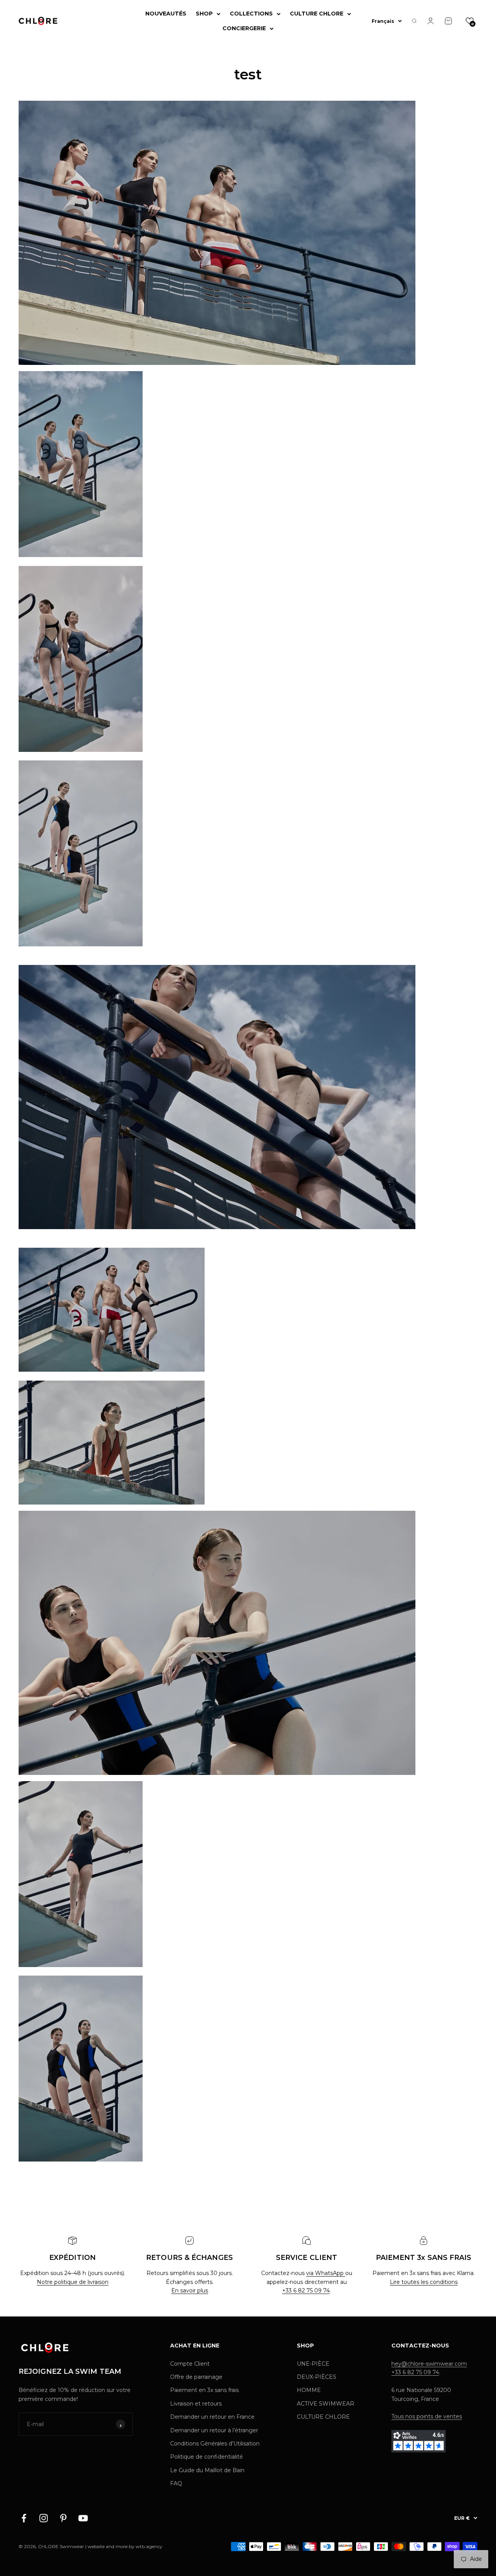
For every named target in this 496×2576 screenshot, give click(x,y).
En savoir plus (190, 2291)
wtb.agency (149, 2546)
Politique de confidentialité (207, 2457)
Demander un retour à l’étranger (214, 2430)
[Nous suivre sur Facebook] (24, 2518)
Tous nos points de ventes (427, 2416)
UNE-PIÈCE (313, 2364)
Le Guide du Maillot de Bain (207, 2470)
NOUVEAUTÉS (166, 14)
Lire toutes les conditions (424, 2282)
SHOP (204, 14)
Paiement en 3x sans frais (204, 2390)
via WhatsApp (326, 2273)
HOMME (309, 2390)
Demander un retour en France (212, 2417)
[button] (470, 21)
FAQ (176, 2483)
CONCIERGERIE (244, 28)
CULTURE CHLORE (317, 14)
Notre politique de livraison (73, 2282)
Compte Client (190, 2364)
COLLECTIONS (251, 14)
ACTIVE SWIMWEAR (325, 2404)
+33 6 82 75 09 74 (306, 2291)
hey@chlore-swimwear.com (429, 2364)
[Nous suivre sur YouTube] (83, 2518)
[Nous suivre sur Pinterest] (63, 2518)
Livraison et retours (196, 2404)
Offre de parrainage (196, 2377)
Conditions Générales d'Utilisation (215, 2444)
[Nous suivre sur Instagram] (44, 2518)
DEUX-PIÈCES (317, 2377)
